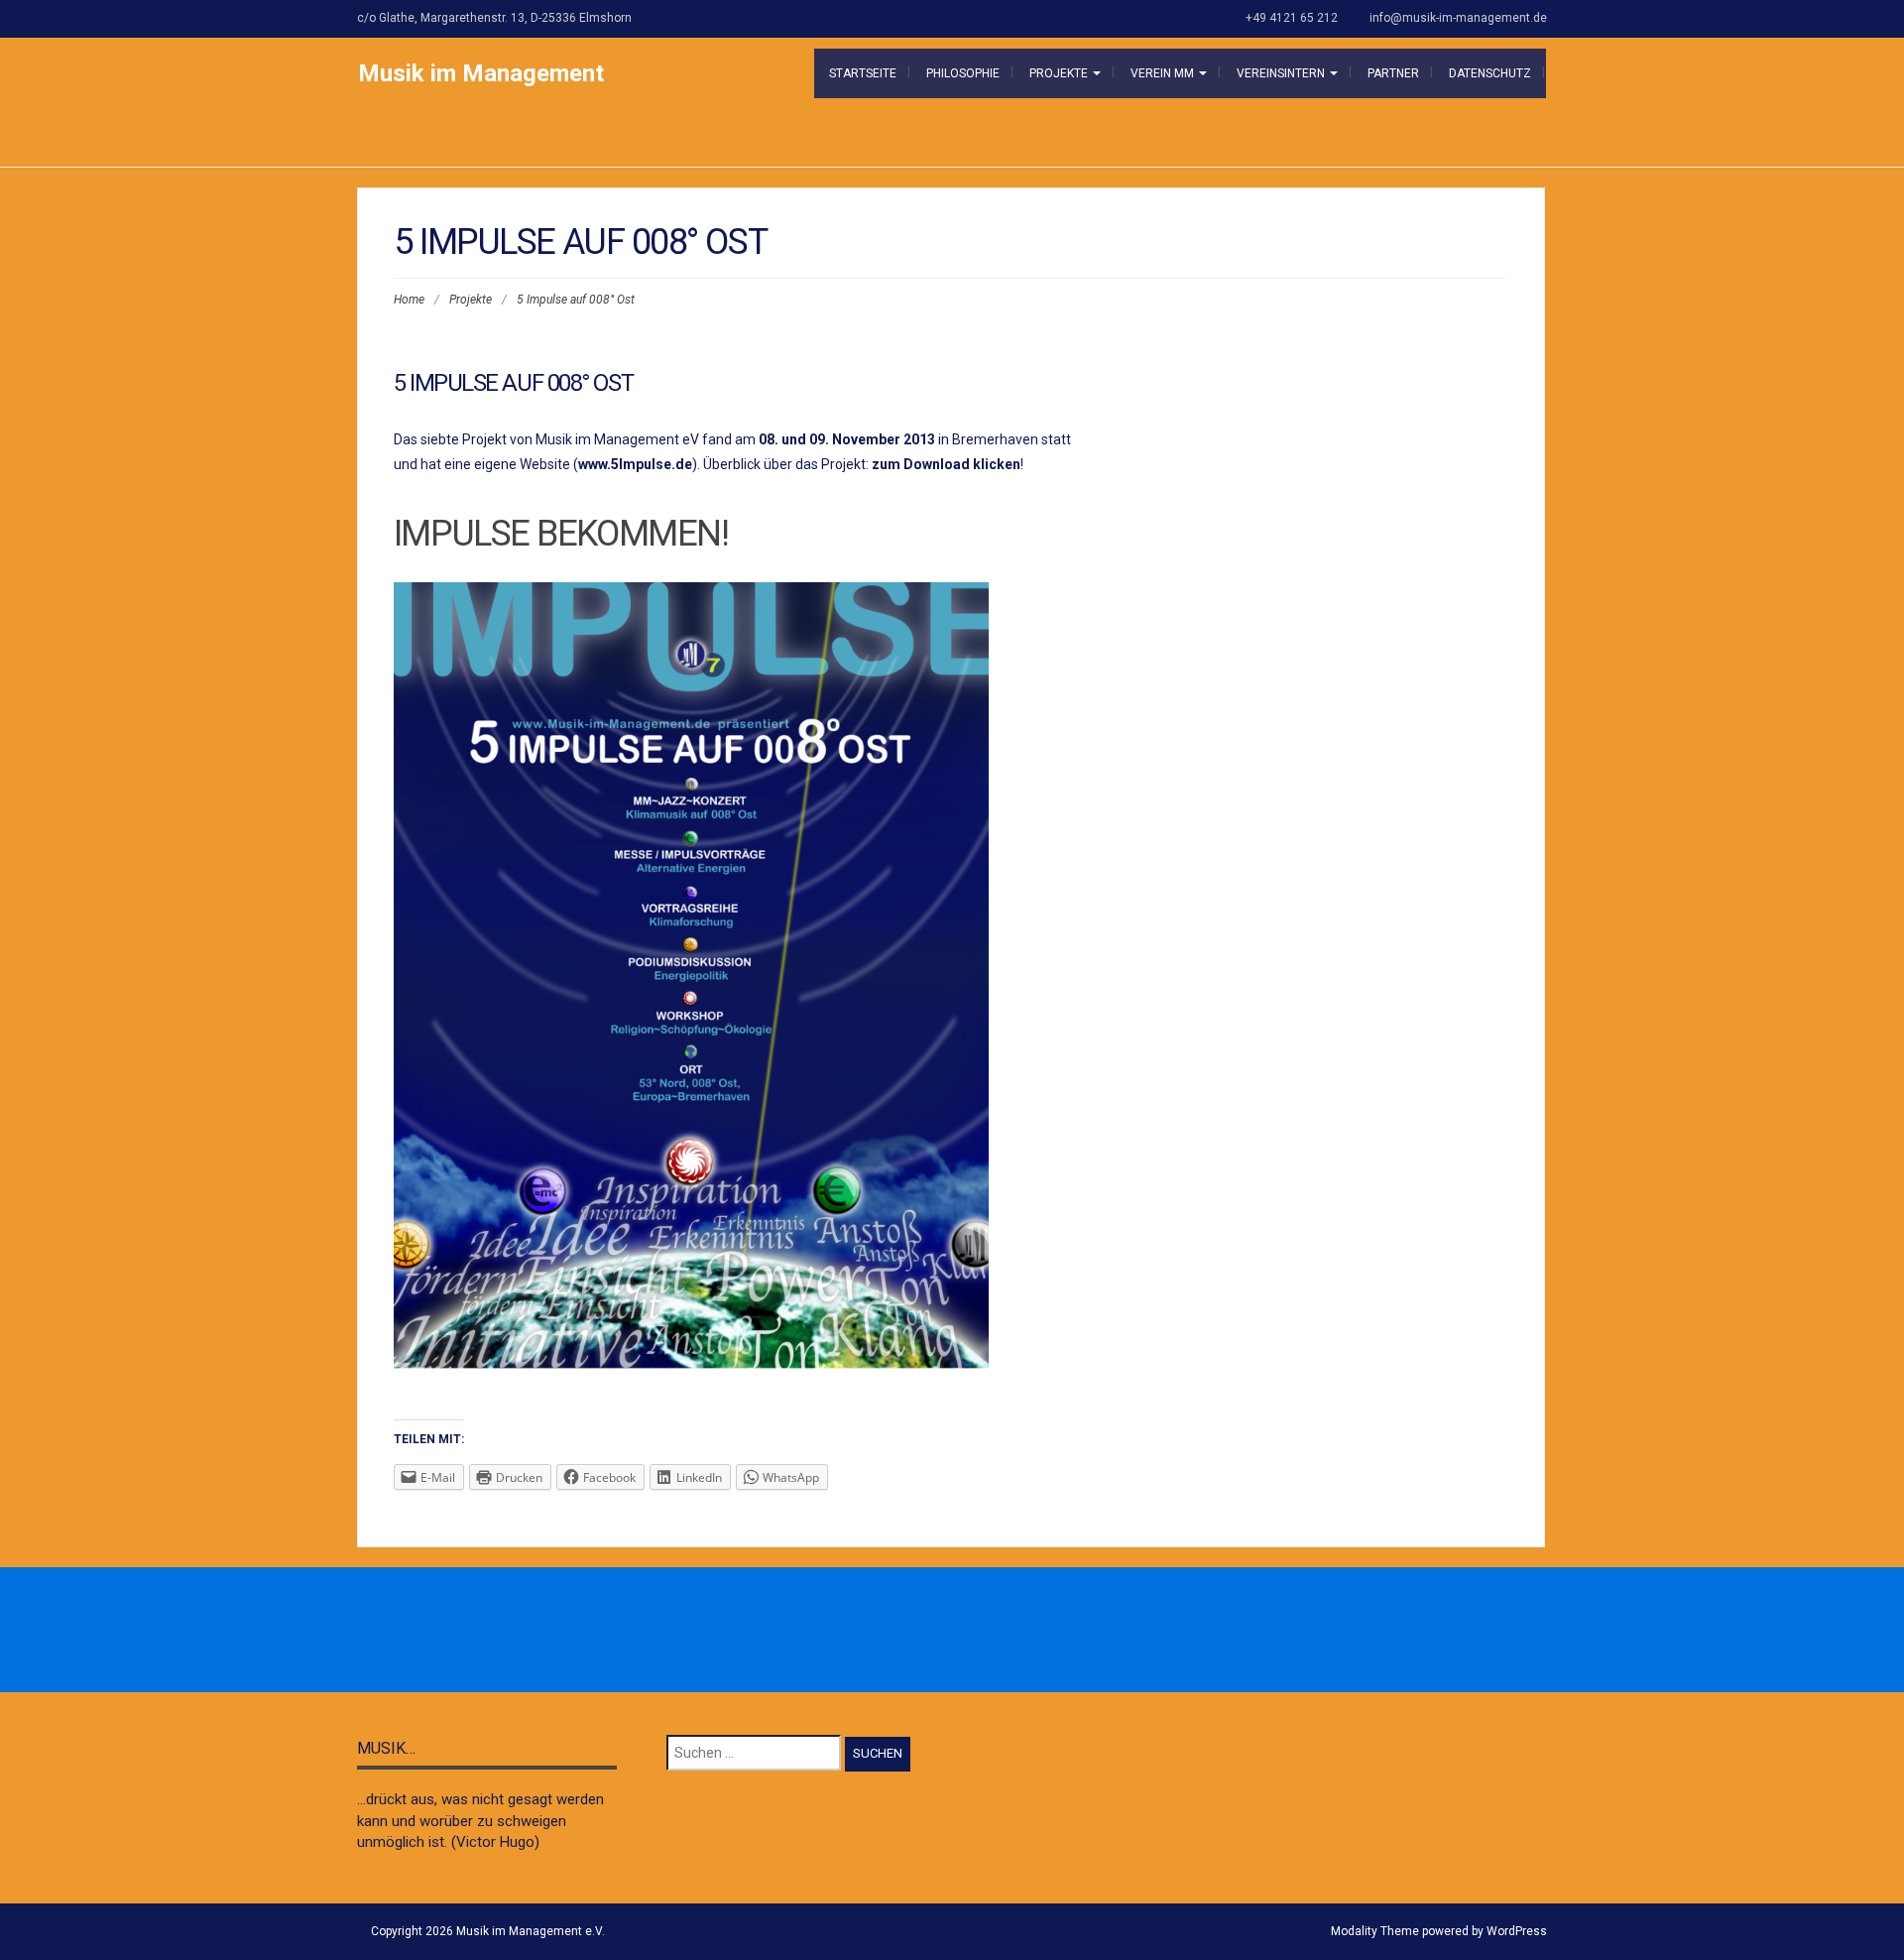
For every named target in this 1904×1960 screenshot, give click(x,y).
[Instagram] (930, 1631)
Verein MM (1164, 73)
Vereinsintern (1282, 73)
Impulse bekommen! (561, 534)
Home (409, 300)
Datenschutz (1490, 73)
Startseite (863, 73)
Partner (1393, 73)
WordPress (1517, 1931)
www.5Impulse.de (635, 464)
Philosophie (963, 73)
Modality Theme (1375, 1931)
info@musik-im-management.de (1458, 18)
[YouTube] (1017, 1631)
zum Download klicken (946, 464)
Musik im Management (481, 73)
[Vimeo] (974, 1631)
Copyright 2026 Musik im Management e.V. (488, 1931)
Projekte (1060, 73)
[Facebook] (887, 1631)
